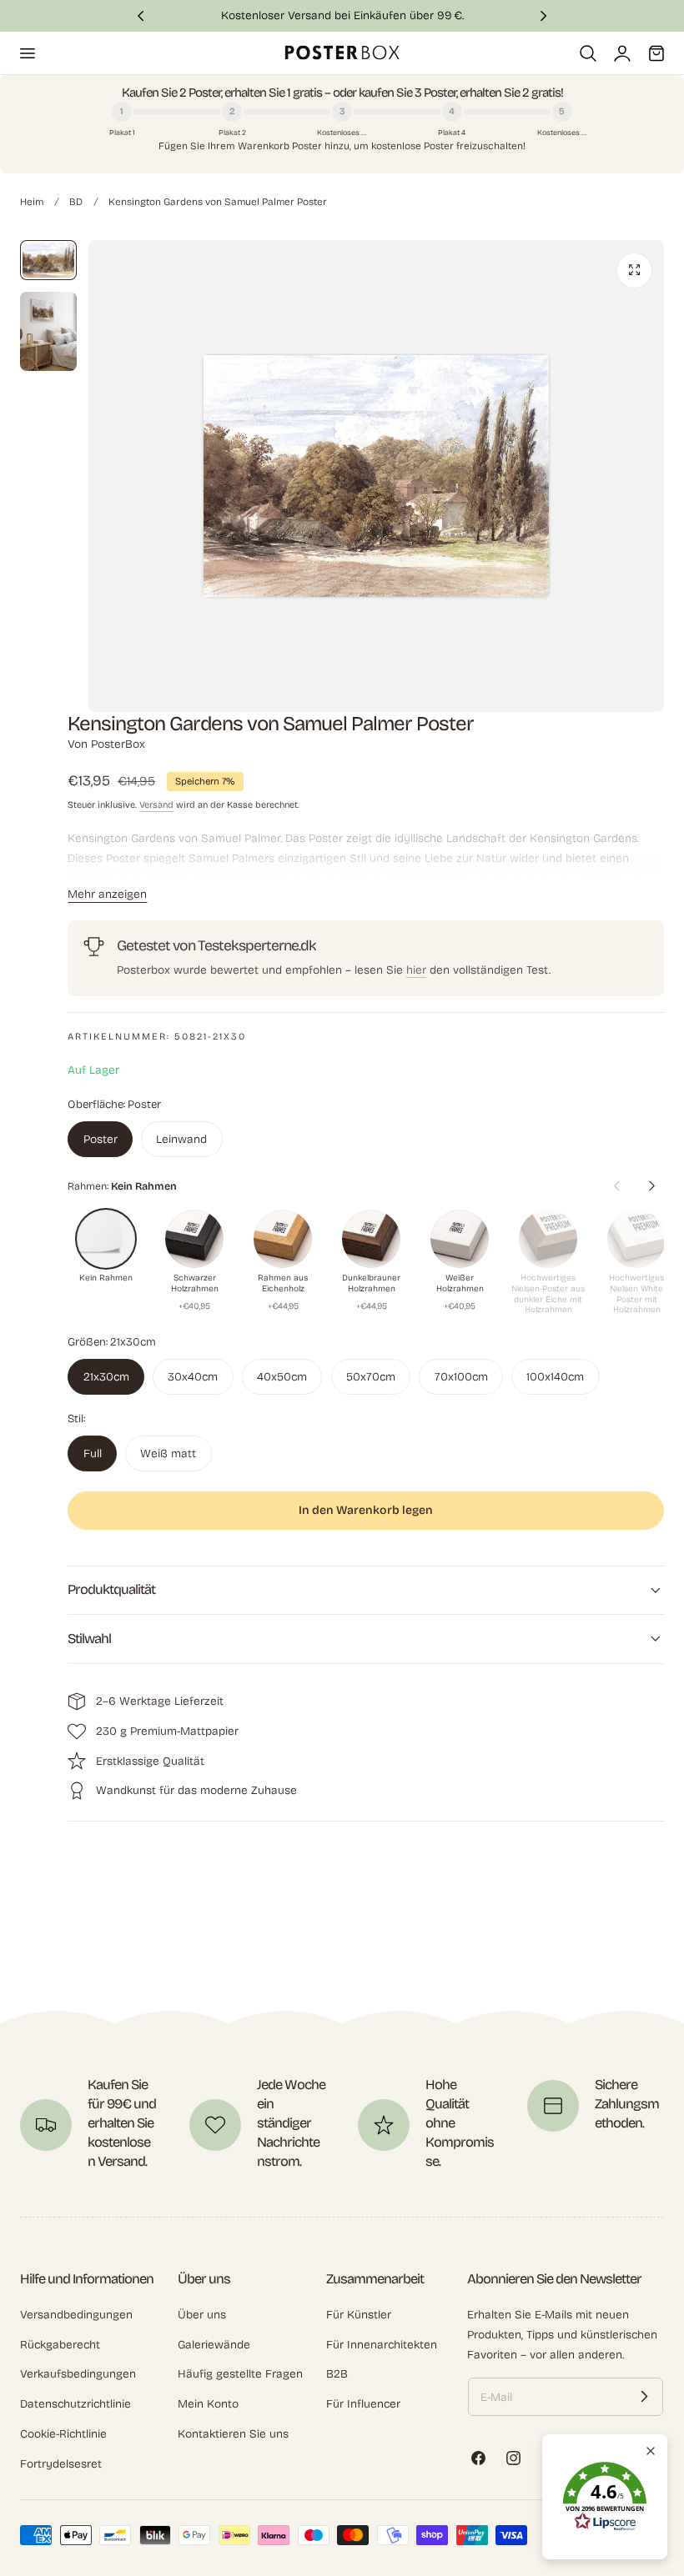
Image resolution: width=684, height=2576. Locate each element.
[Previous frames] (616, 1185)
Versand (156, 805)
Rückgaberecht (60, 2345)
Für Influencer (363, 2405)
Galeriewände (214, 2345)
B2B (337, 2375)
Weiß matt (168, 1453)
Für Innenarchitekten (382, 2345)
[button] (27, 53)
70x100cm (461, 1377)
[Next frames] (651, 1185)
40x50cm (282, 1377)
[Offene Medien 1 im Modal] (634, 271)
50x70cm (371, 1377)
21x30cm (106, 1377)
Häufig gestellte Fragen (240, 2375)
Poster (101, 1139)
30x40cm (193, 1377)
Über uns (202, 2315)
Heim (32, 202)
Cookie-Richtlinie (63, 2434)
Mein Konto (208, 2405)
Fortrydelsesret (61, 2464)
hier (416, 970)
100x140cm (555, 1377)
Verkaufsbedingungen (78, 2375)
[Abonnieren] (644, 2397)
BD (76, 202)
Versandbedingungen (76, 2315)
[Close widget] (651, 2451)
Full (93, 1453)
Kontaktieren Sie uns (233, 2434)
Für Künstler (359, 2315)
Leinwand (181, 1139)
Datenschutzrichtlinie (75, 2405)
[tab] (48, 260)
